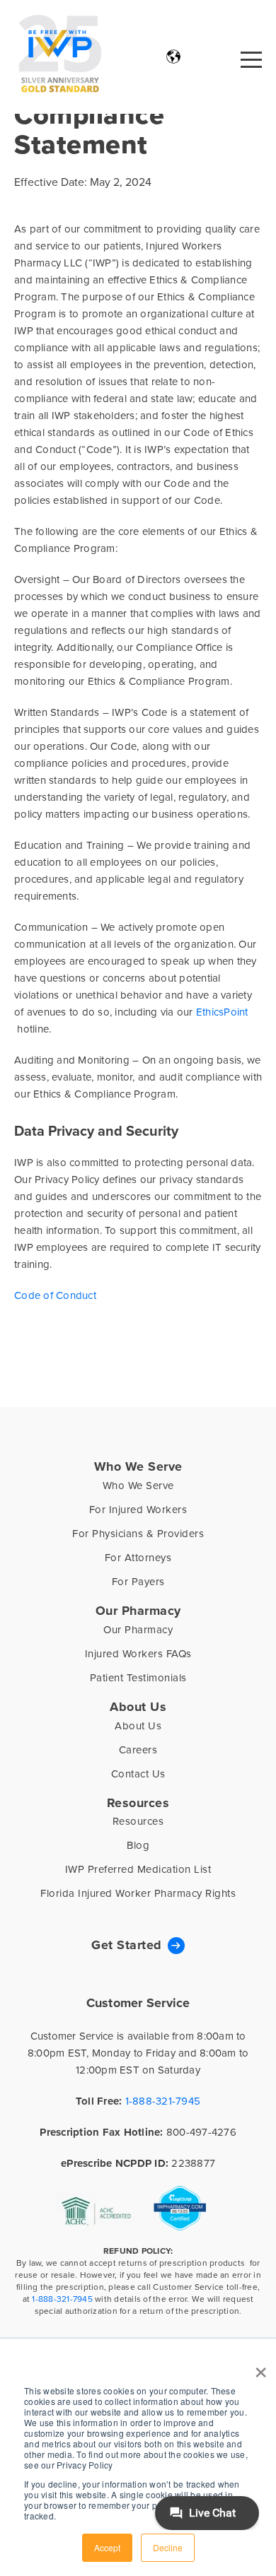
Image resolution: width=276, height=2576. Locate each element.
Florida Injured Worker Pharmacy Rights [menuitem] (138, 1893)
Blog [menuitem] (138, 1845)
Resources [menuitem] (138, 1803)
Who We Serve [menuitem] (138, 1466)
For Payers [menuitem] (138, 1581)
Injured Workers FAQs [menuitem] (138, 1653)
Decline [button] (168, 2547)
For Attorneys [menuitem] (138, 1557)
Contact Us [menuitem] (138, 1774)
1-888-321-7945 (163, 2101)
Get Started (127, 1945)
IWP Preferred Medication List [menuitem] (138, 1869)
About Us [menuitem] (138, 1707)
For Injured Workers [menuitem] (138, 1509)
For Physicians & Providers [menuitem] (138, 1533)
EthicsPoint (222, 1012)
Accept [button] (107, 2547)
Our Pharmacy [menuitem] (138, 1611)
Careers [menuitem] (138, 1749)
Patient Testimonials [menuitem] (138, 1677)
